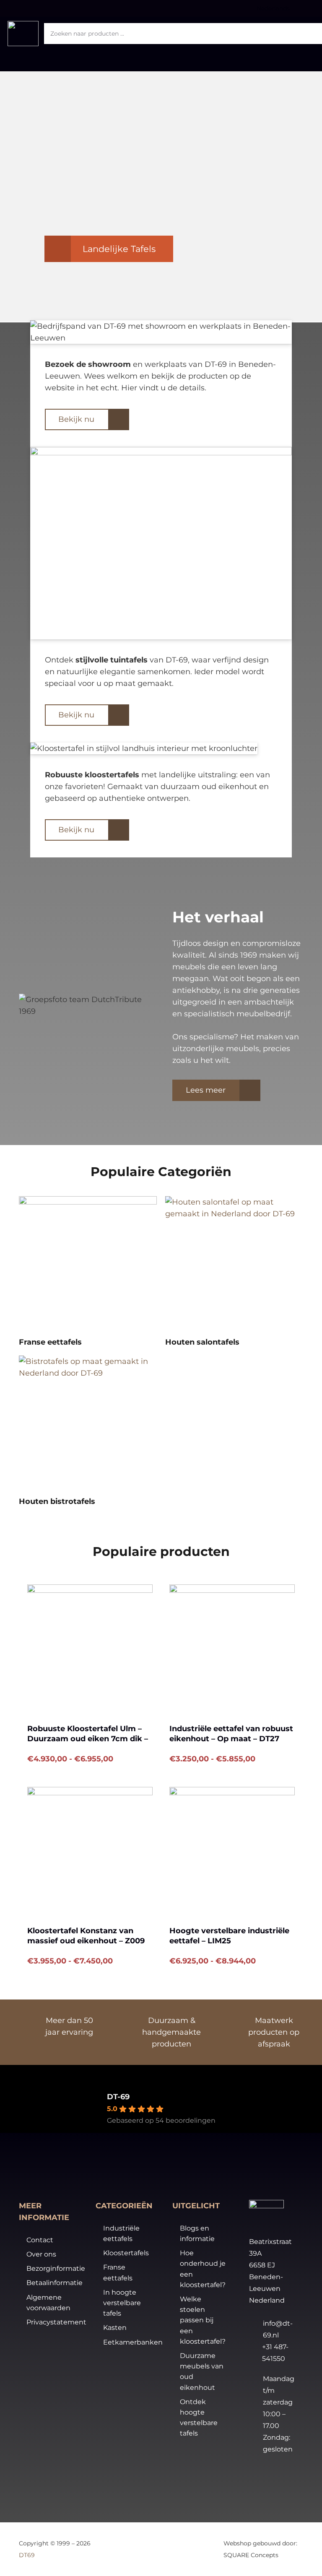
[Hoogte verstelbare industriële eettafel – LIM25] (232, 1850)
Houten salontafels (202, 1342)
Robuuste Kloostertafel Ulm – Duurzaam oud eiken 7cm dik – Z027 (88, 1739)
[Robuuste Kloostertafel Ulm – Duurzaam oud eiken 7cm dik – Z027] (90, 1647)
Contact (40, 2240)
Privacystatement (56, 2322)
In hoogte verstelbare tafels (122, 2303)
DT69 (27, 2555)
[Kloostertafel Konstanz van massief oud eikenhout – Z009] (90, 1850)
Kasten (115, 2328)
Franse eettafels (50, 1342)
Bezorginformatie (56, 2268)
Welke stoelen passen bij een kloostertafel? (203, 2320)
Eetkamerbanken (133, 2342)
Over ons (41, 2254)
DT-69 (118, 2097)
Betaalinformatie (55, 2283)
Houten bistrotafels (57, 1501)
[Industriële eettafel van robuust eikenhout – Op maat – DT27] (232, 1647)
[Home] (88, 1265)
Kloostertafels (126, 2253)
